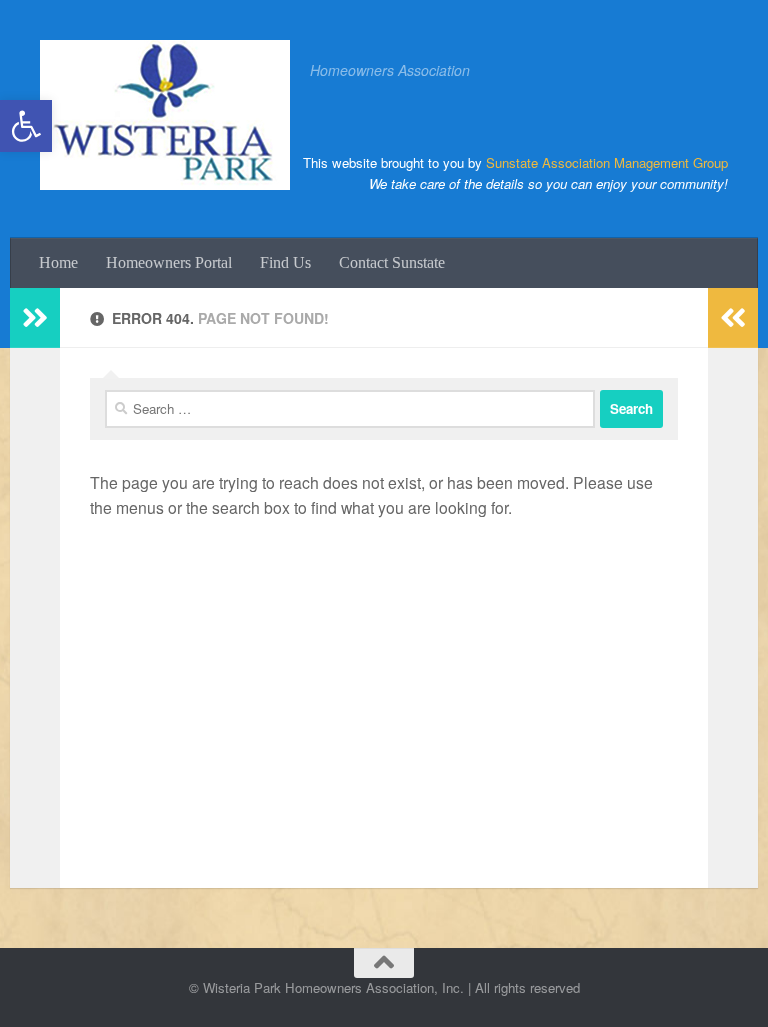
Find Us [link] (285, 262)
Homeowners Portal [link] (169, 262)
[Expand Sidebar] (35, 318)
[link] (26, 126)
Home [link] (58, 262)
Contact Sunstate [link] (392, 262)
